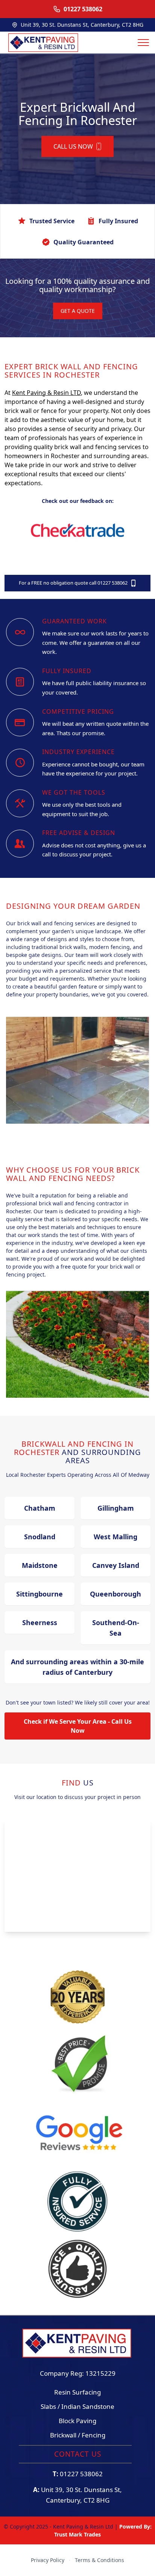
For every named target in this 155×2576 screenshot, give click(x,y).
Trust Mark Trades (77, 2534)
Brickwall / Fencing (78, 2435)
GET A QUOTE (78, 311)
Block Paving (77, 2421)
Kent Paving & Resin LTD (46, 393)
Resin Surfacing (77, 2392)
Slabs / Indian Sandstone (77, 2406)
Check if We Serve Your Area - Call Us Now (78, 1726)
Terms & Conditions (100, 2560)
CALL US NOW (73, 146)
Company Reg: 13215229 (78, 2373)
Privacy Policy (48, 2560)
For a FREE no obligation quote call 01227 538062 (73, 583)
